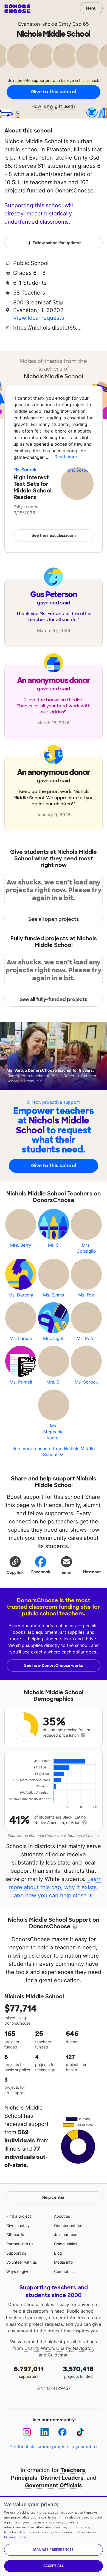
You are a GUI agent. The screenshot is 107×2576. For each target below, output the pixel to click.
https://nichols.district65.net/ (47, 328)
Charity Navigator (75, 2348)
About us (62, 2216)
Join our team (66, 2234)
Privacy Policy (15, 2537)
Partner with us (20, 2244)
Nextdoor (92, 1572)
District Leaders (62, 2478)
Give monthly (18, 2225)
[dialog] (54, 2536)
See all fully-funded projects (54, 999)
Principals (24, 2478)
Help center (54, 2197)
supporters (29, 2372)
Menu (91, 8)
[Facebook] (62, 2432)
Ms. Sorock (25, 470)
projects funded (78, 2372)
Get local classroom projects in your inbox (54, 2447)
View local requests (39, 318)
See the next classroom (54, 535)
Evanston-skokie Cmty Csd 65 (54, 24)
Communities (66, 2244)
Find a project (19, 2216)
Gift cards (15, 2234)
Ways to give (18, 2271)
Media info (63, 2262)
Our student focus (70, 2225)
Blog (58, 2253)
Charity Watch (39, 2348)
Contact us (64, 2271)
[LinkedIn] (45, 2432)
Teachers (73, 2470)
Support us (16, 2253)
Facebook (41, 1572)
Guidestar (58, 2355)
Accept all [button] (54, 2566)
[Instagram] (27, 2432)
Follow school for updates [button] (57, 243)
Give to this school (54, 92)
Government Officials (54, 2485)
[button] (15, 1565)
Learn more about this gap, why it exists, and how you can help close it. (56, 1887)
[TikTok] (80, 2432)
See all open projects (54, 919)
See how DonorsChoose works (54, 1666)
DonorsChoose (17, 9)
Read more (66, 457)
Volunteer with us (22, 2262)
